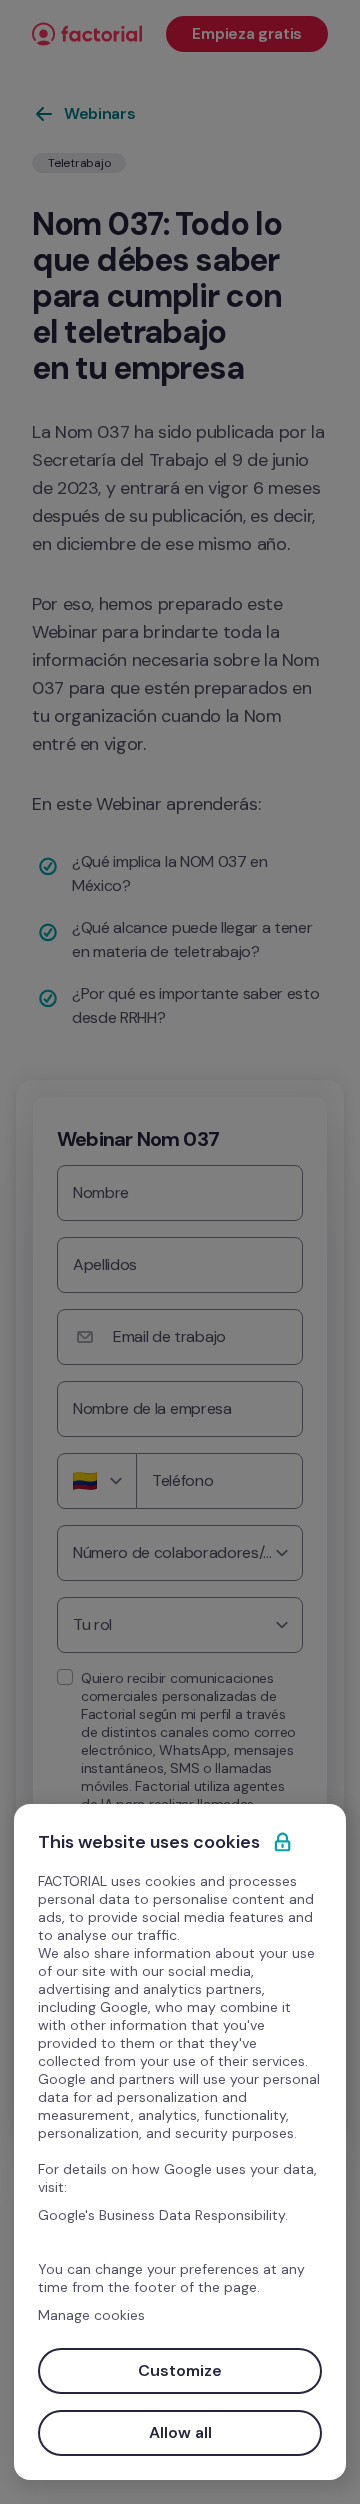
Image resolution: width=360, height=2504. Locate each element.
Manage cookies (91, 2315)
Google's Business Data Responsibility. (163, 2215)
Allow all (180, 2432)
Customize (180, 2370)
